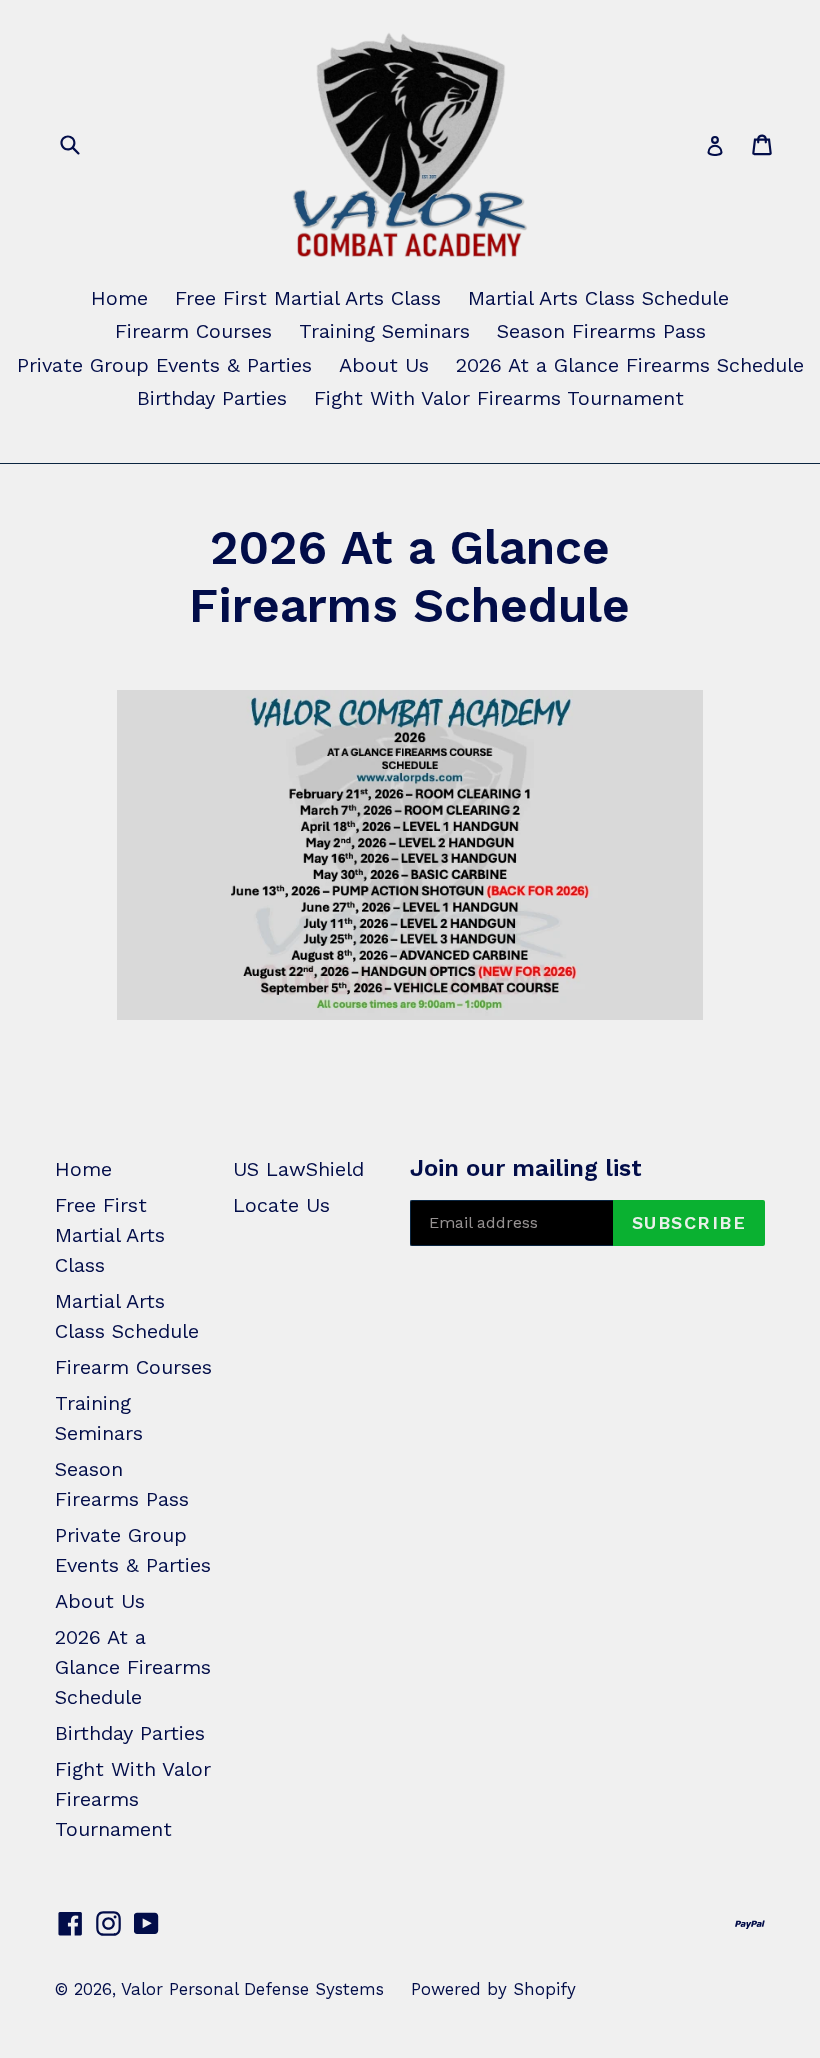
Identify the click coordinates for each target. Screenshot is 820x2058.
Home (119, 298)
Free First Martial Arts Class (308, 298)
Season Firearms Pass (601, 331)
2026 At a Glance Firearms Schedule (630, 365)
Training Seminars (384, 331)
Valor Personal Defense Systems (252, 1989)
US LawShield (298, 1169)
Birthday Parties (212, 398)
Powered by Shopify (493, 1989)
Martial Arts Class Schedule (598, 298)
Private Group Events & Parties (164, 365)
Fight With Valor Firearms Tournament (499, 398)
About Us (384, 365)
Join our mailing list (526, 1168)
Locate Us (281, 1205)
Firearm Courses (193, 331)
